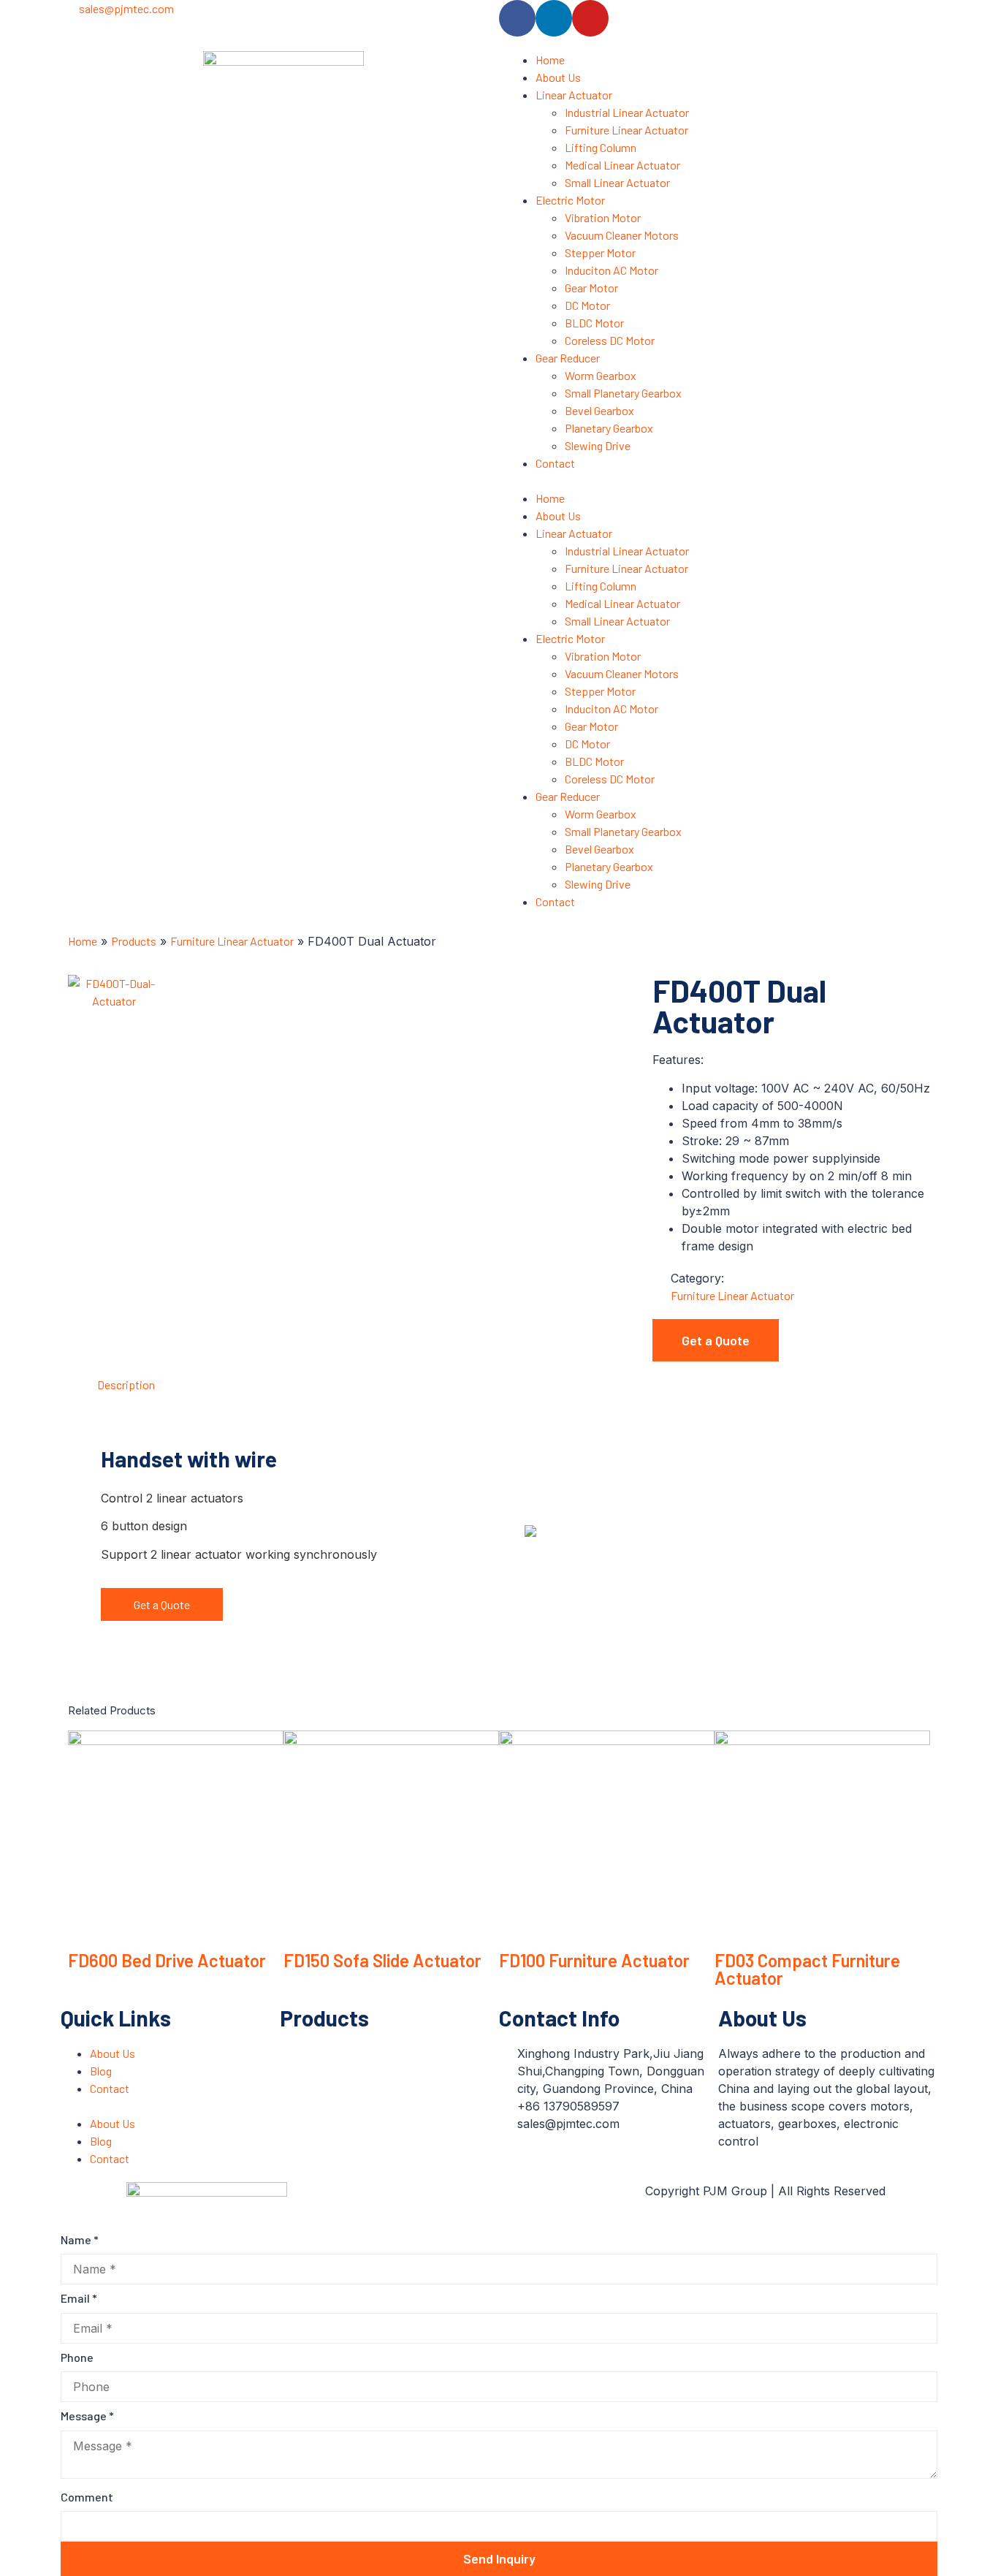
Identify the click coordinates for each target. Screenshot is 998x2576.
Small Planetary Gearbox (623, 393)
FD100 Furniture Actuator (594, 1960)
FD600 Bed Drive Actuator (167, 1960)
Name (80, 2239)
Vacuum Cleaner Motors (622, 235)
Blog (101, 2071)
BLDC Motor (594, 323)
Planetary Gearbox (609, 428)
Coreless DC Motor (610, 340)
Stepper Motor (600, 252)
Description (126, 1384)
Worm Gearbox (601, 375)
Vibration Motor (603, 217)
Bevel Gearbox (599, 410)
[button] (715, 481)
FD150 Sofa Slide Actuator (382, 1960)
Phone (77, 2357)
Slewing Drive (598, 445)
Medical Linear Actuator (622, 165)
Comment (87, 2497)
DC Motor (587, 305)
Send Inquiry (499, 2558)
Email (79, 2298)
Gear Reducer (568, 358)
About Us (558, 77)
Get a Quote (162, 1604)
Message (87, 2416)
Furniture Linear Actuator (626, 130)
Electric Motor (570, 200)
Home (550, 60)
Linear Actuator (574, 95)
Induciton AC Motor (612, 270)
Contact (555, 463)
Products (134, 941)
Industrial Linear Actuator (627, 112)
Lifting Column (601, 147)
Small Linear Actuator (617, 182)
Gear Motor (591, 288)
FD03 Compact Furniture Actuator (807, 1969)
